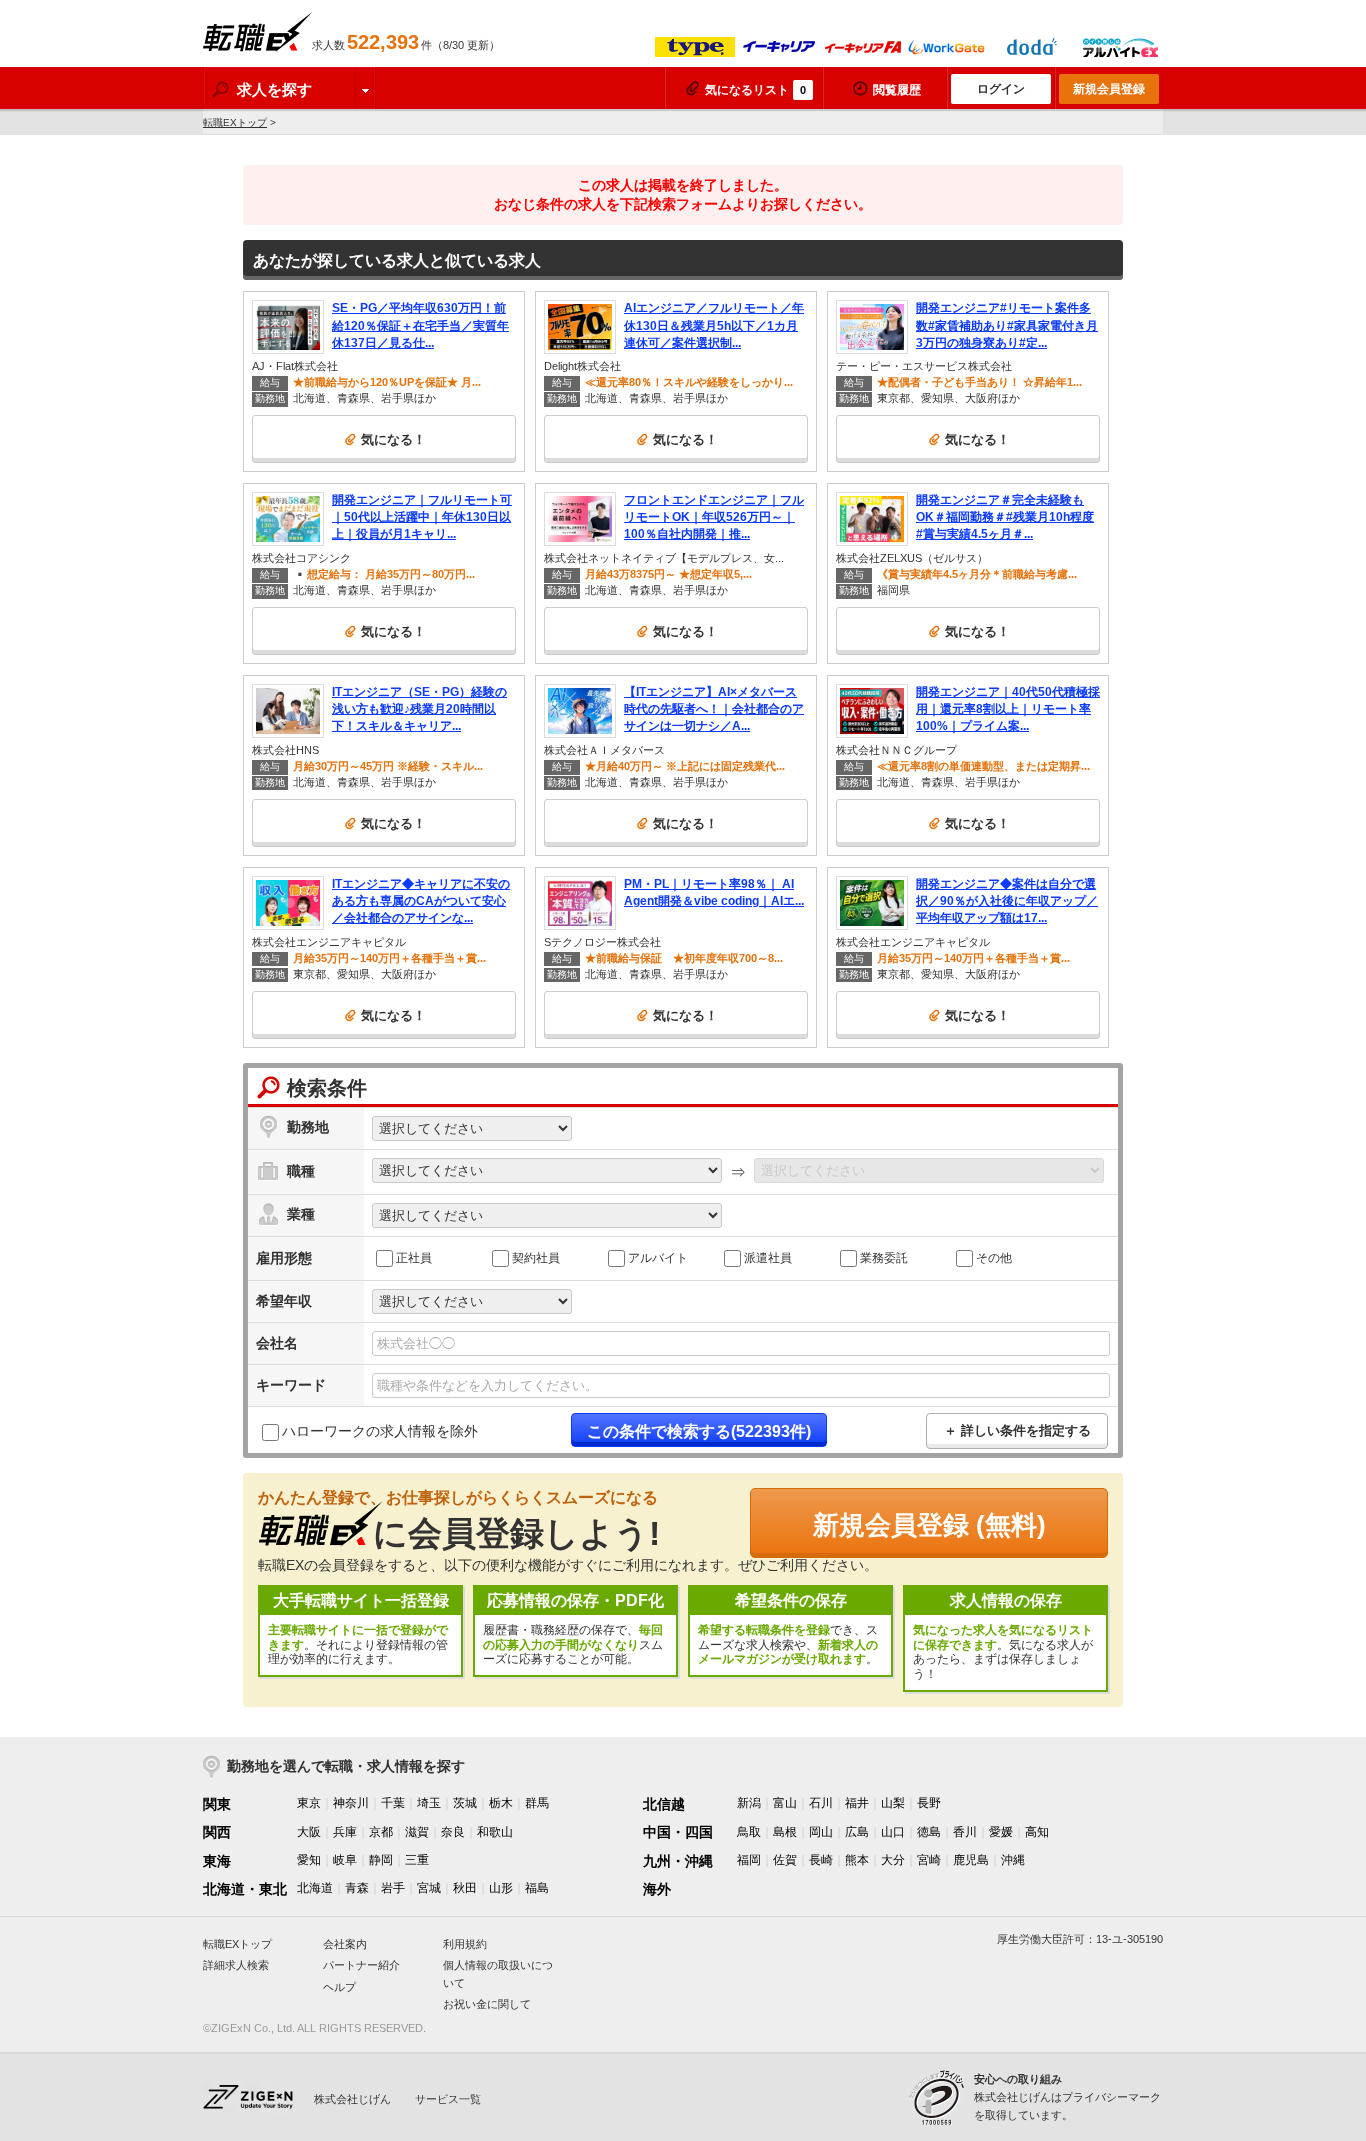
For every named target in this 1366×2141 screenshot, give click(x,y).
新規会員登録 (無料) (929, 1525)
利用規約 (465, 1944)
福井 (857, 1803)
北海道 (315, 1888)
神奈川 (351, 1803)
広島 (857, 1832)
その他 (994, 1257)
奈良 (453, 1832)
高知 (1037, 1832)
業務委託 (884, 1257)
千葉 (393, 1803)
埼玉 (429, 1803)
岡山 (821, 1832)
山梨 (893, 1803)
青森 (357, 1888)
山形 (501, 1888)
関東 (217, 1804)
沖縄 (1013, 1860)
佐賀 (785, 1860)
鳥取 (749, 1832)
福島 (537, 1888)
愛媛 (1001, 1832)
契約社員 (536, 1257)
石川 (821, 1803)
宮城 (429, 1888)
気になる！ (393, 439)
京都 (381, 1832)
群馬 (537, 1803)
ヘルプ (339, 1987)
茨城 (465, 1803)
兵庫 (345, 1832)
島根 (785, 1832)
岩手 (393, 1888)
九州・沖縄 (678, 1861)
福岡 (749, 1860)
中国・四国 (678, 1832)
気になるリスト (755, 90)
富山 (785, 1803)
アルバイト (658, 1257)
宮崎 (929, 1860)
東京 (309, 1803)
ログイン (1001, 89)
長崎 (821, 1860)
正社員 (414, 1257)
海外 (657, 1889)
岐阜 (345, 1860)
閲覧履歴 (897, 90)
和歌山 (495, 1832)
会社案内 (345, 1944)
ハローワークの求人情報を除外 (380, 1431)
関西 (217, 1832)
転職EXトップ (235, 122)
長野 (929, 1803)
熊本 (857, 1860)
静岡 (381, 1860)
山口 (893, 1832)
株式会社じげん (352, 2099)
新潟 (749, 1803)
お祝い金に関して (487, 2004)
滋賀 (417, 1832)
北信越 (664, 1804)
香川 (965, 1832)
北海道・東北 (245, 1889)
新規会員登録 (1109, 89)
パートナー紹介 (361, 1965)
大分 (893, 1860)
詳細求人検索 (236, 1965)
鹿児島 (971, 1860)
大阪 (309, 1832)
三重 (417, 1860)
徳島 (929, 1832)
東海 (217, 1861)
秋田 (465, 1888)
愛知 (309, 1860)
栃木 (501, 1803)
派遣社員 (768, 1257)
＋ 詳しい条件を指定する (1017, 1430)
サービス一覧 (448, 2099)
